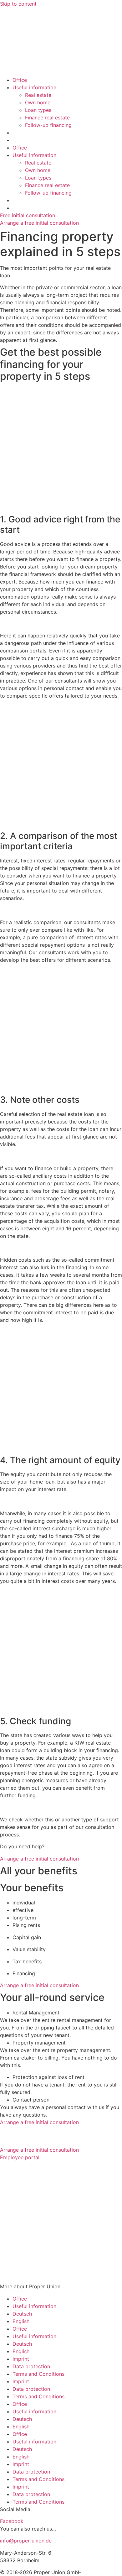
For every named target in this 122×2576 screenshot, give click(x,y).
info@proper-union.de (26, 2541)
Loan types (38, 110)
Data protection (31, 2366)
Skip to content (18, 4)
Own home (38, 102)
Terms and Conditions (38, 2374)
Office (20, 80)
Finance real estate (47, 118)
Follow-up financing (48, 125)
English (21, 2321)
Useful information (34, 87)
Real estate (38, 95)
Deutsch (22, 2314)
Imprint (21, 2359)
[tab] (67, 2013)
